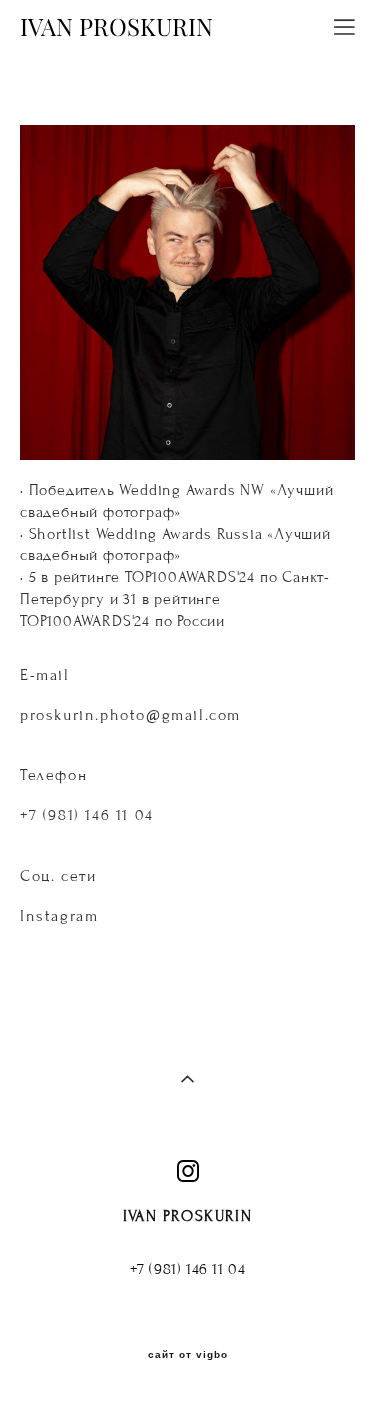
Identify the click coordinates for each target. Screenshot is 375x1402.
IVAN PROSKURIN (116, 27)
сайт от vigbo (188, 1355)
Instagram (59, 916)
